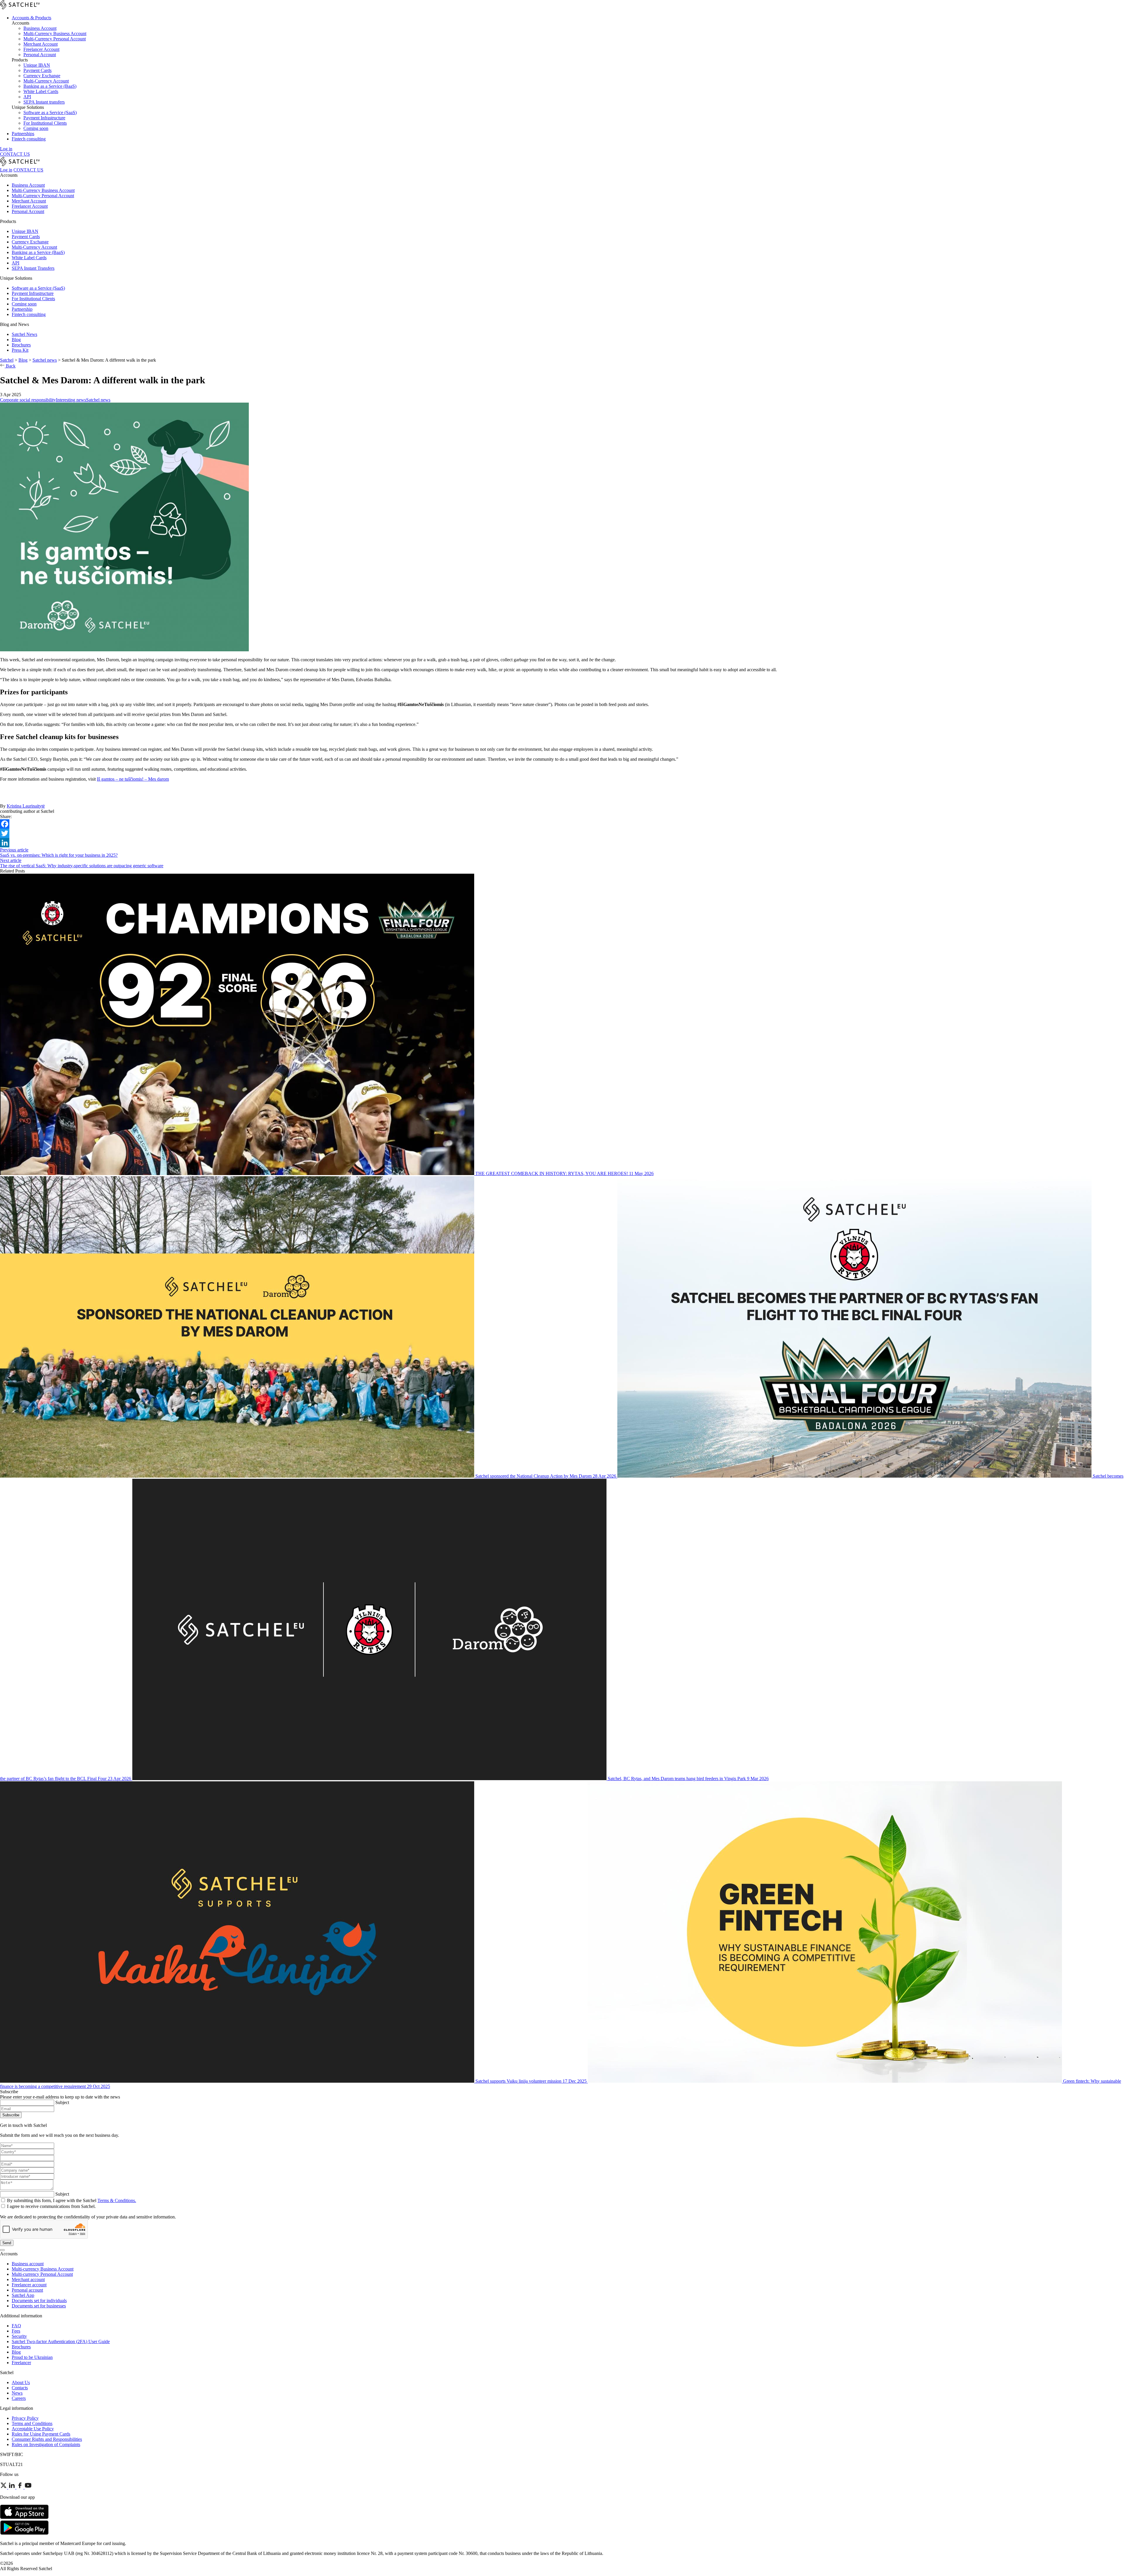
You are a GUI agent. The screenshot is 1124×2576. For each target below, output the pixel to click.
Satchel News (24, 334)
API (16, 263)
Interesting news (71, 400)
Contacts (20, 2388)
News (17, 2393)
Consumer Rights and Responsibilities (47, 2439)
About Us (21, 2382)
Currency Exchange (30, 242)
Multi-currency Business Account (43, 2269)
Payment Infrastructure (33, 293)
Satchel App (23, 2295)
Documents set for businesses (39, 2306)
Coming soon (24, 304)
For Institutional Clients (33, 299)
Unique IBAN (25, 231)
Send (7, 2243)
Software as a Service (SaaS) (38, 288)
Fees (16, 2331)
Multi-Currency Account (34, 247)
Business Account (28, 185)
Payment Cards (26, 237)
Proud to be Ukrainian (32, 2357)
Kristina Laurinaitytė (26, 806)
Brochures (21, 345)
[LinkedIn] (562, 843)
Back (10, 366)
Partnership (22, 309)
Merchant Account (29, 201)
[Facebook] (562, 824)
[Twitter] (562, 833)
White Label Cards (29, 258)
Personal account (27, 2290)
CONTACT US (15, 154)
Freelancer (21, 2363)
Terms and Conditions (32, 2423)
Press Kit (20, 350)
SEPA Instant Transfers (33, 268)
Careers (19, 2398)
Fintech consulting (29, 139)
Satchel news (45, 360)
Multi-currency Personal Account (42, 2274)
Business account (28, 2264)
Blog (16, 340)
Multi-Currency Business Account (43, 190)
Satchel (7, 360)
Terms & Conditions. (117, 2200)
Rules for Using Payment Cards (41, 2434)
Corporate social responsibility (28, 400)
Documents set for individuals (39, 2301)
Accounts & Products (31, 18)
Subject (62, 2102)
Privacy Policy (25, 2418)
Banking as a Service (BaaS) (38, 252)
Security (19, 2336)
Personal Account (28, 211)
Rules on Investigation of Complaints (46, 2444)
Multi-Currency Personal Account (43, 196)
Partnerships (23, 134)
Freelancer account (29, 2285)
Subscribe (11, 2115)
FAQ (16, 2326)
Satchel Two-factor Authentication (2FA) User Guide (61, 2341)
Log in (6, 149)
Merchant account (28, 2279)
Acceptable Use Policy (33, 2429)
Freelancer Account (30, 206)
